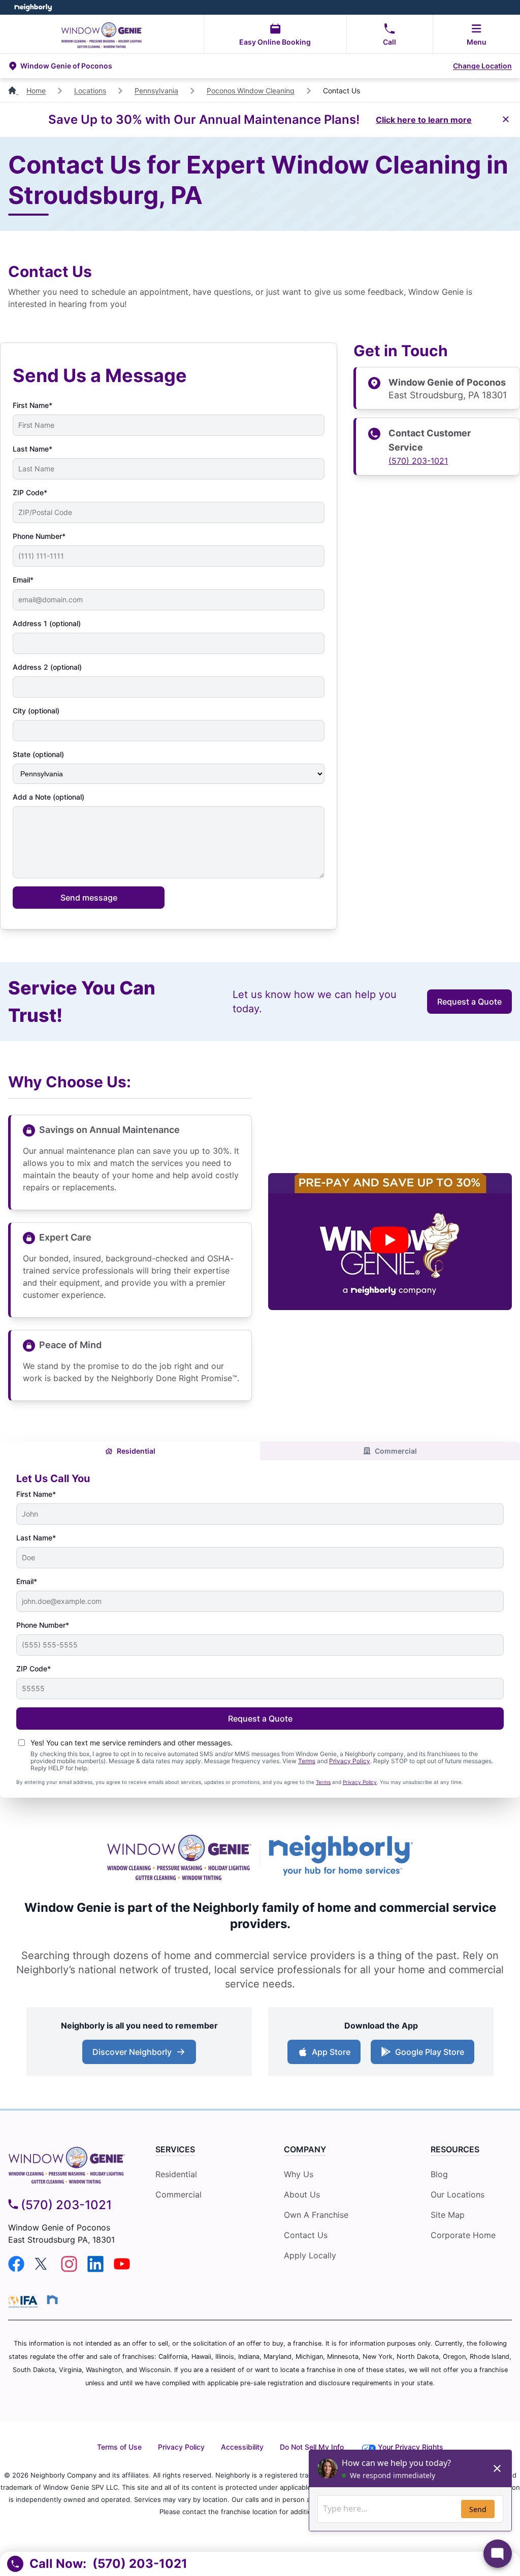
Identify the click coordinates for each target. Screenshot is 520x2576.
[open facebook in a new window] (16, 2269)
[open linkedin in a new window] (95, 2269)
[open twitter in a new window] (43, 2269)
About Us (302, 2194)
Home (36, 91)
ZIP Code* (30, 492)
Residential (136, 1451)
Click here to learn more (424, 120)
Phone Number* (39, 536)
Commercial (396, 1451)
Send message (89, 898)
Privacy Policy (350, 1761)
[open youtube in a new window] (122, 2269)
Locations (90, 91)
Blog (439, 2174)
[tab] (130, 1451)
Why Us (299, 2174)
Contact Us (306, 2235)
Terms (307, 1761)
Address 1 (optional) (47, 623)
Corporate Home (463, 2235)
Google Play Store (430, 2052)
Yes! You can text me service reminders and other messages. (132, 1743)
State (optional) (38, 754)
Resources (455, 2149)
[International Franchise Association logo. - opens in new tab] (25, 2302)
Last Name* (32, 449)
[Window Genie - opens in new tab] (179, 1857)
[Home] (13, 91)
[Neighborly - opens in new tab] (341, 1857)
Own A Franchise (316, 2215)
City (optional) (36, 711)
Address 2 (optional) (47, 667)
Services (175, 2149)
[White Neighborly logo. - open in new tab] (33, 7)
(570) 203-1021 (418, 461)
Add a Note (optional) (48, 797)
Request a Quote (469, 1002)
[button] (229, 66)
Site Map (448, 2215)
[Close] (506, 120)
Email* (23, 580)
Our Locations (458, 2194)
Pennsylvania (156, 91)
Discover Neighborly (132, 2052)
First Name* (32, 405)
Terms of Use (119, 2447)
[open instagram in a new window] (69, 2269)
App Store (331, 2052)
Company (305, 2149)
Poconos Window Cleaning (251, 91)
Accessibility (242, 2447)
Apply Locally (310, 2255)
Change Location (482, 66)
